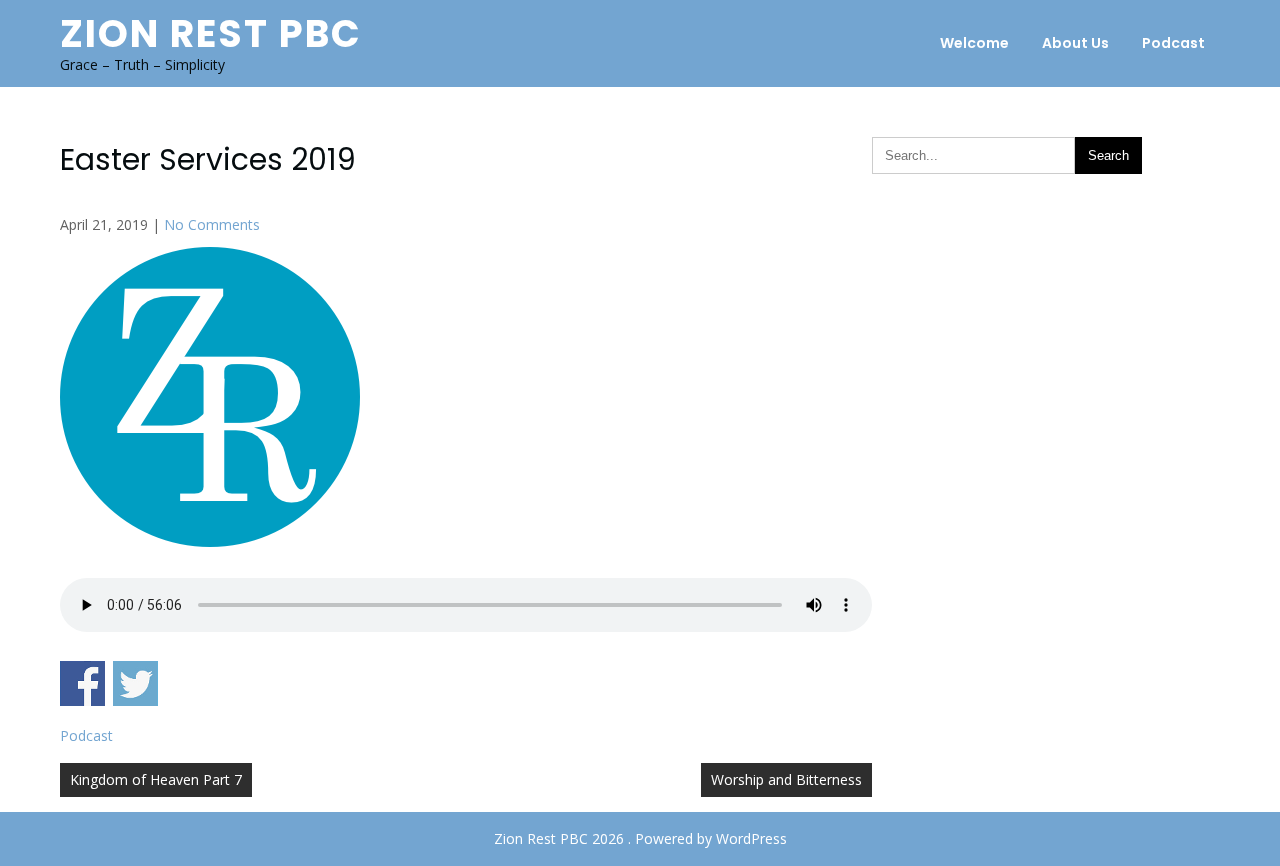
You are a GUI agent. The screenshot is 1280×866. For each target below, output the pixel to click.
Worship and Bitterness (786, 779)
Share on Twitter (135, 683)
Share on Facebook (82, 683)
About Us (1075, 43)
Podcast (1173, 43)
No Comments (212, 224)
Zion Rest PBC (211, 33)
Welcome (974, 43)
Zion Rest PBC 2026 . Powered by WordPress (640, 838)
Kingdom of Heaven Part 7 (156, 779)
